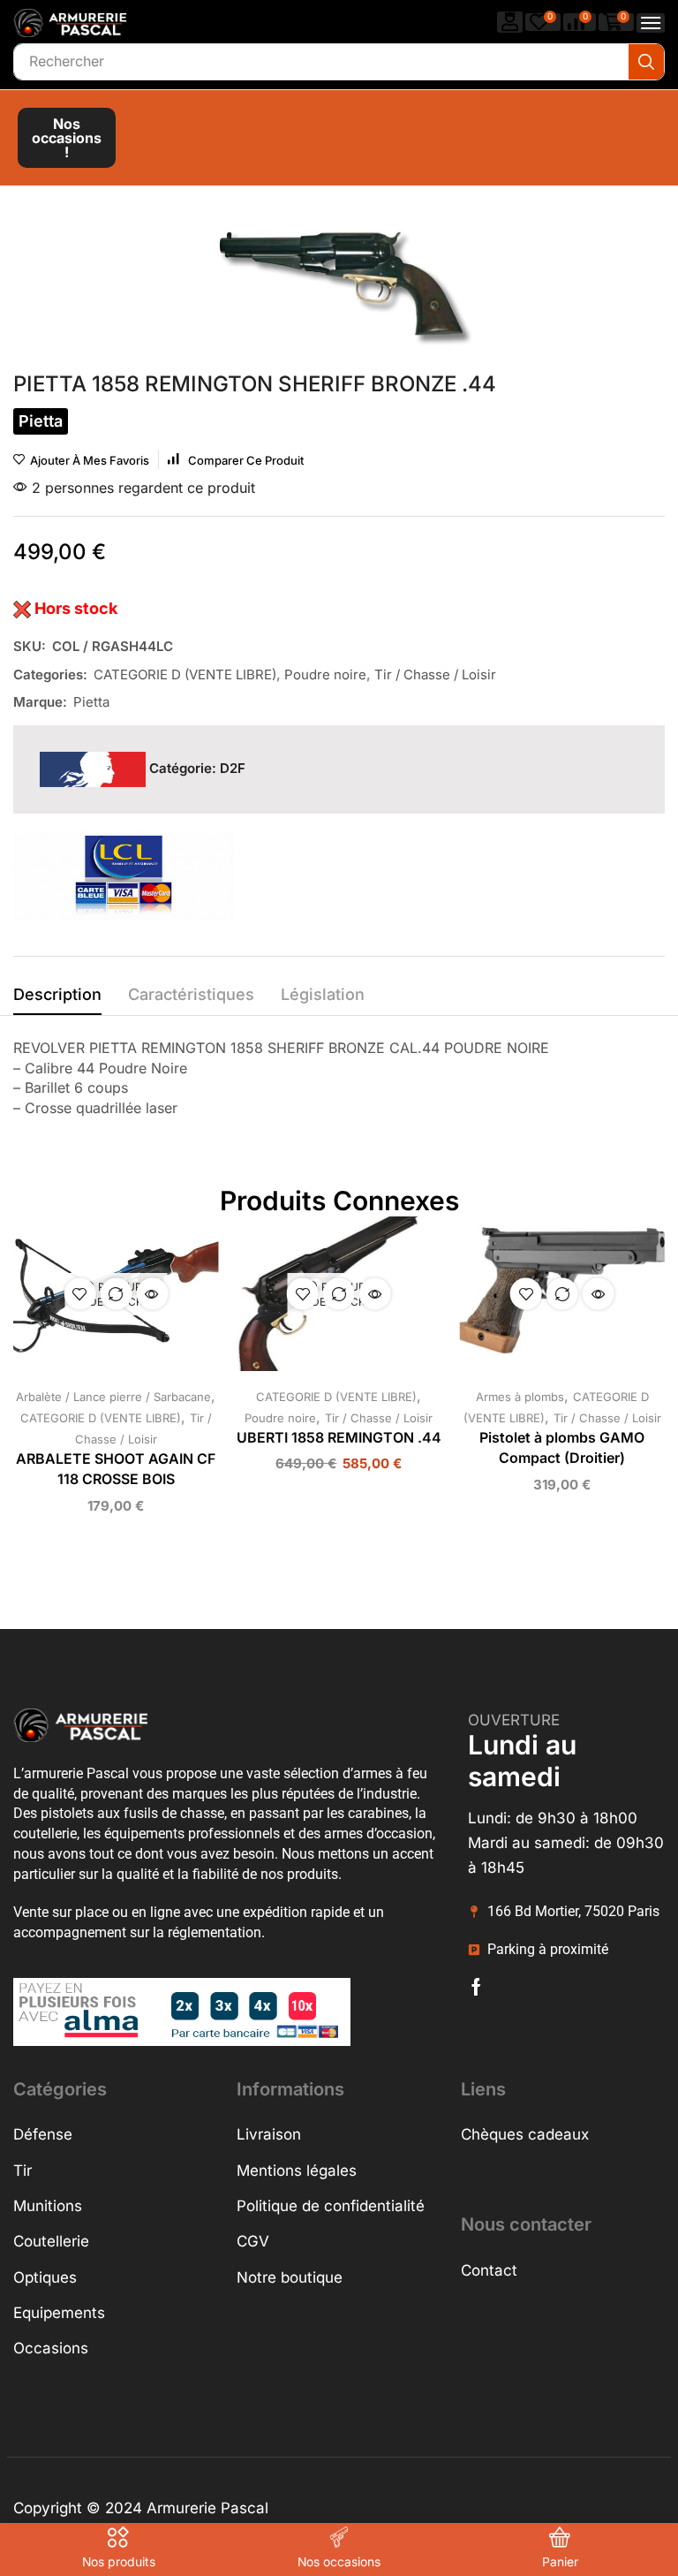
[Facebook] (476, 1987)
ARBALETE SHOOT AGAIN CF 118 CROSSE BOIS (116, 1470)
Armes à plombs (520, 1397)
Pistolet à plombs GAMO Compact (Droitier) (562, 1448)
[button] (510, 22)
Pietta (91, 702)
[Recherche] (646, 62)
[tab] (57, 999)
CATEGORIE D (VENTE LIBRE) (185, 674)
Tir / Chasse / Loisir (435, 674)
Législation (323, 994)
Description (57, 994)
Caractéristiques (191, 994)
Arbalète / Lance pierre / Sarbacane (113, 1397)
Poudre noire (325, 674)
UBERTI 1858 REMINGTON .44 (339, 1438)
